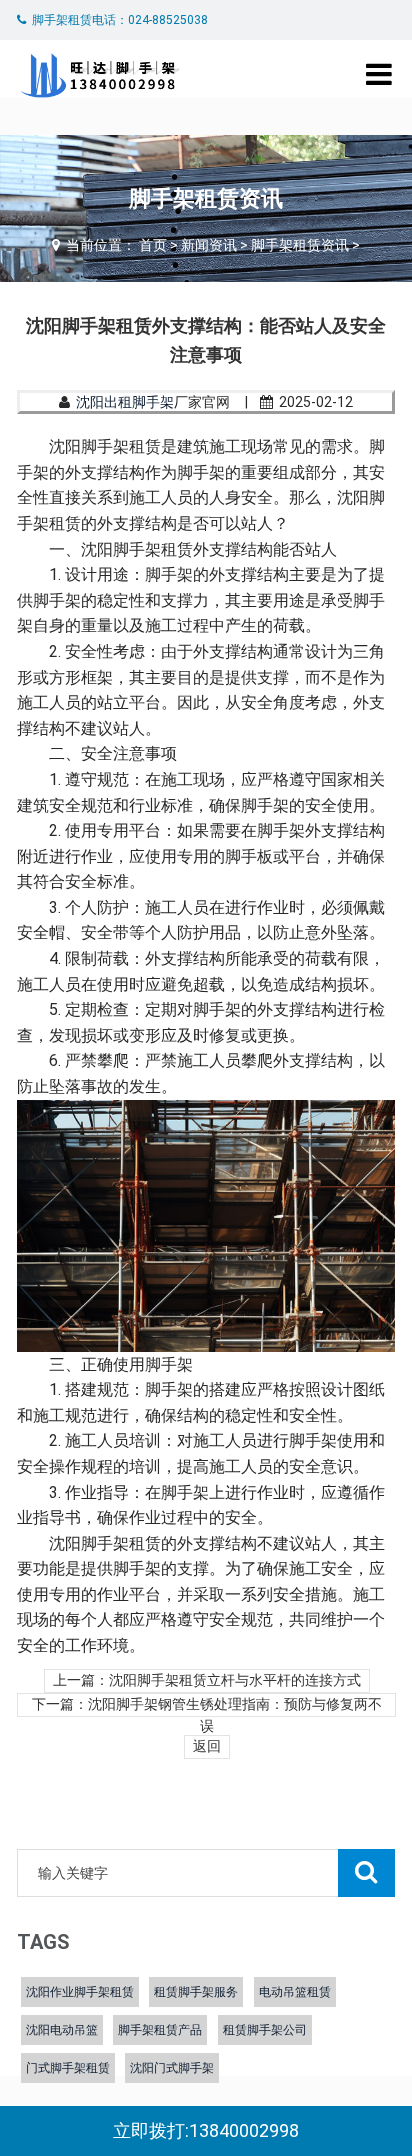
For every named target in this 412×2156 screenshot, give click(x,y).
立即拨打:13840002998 (206, 2130)
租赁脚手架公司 (265, 2030)
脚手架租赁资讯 (300, 245)
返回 (207, 1746)
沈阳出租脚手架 (125, 402)
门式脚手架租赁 (68, 2068)
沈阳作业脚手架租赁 (80, 1992)
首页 (153, 245)
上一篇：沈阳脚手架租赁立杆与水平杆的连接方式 (207, 1680)
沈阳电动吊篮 (62, 2030)
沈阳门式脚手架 (172, 2068)
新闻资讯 (209, 245)
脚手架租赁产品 (160, 2030)
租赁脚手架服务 (196, 1992)
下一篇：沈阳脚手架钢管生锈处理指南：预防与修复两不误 (207, 1707)
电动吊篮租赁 (295, 1992)
